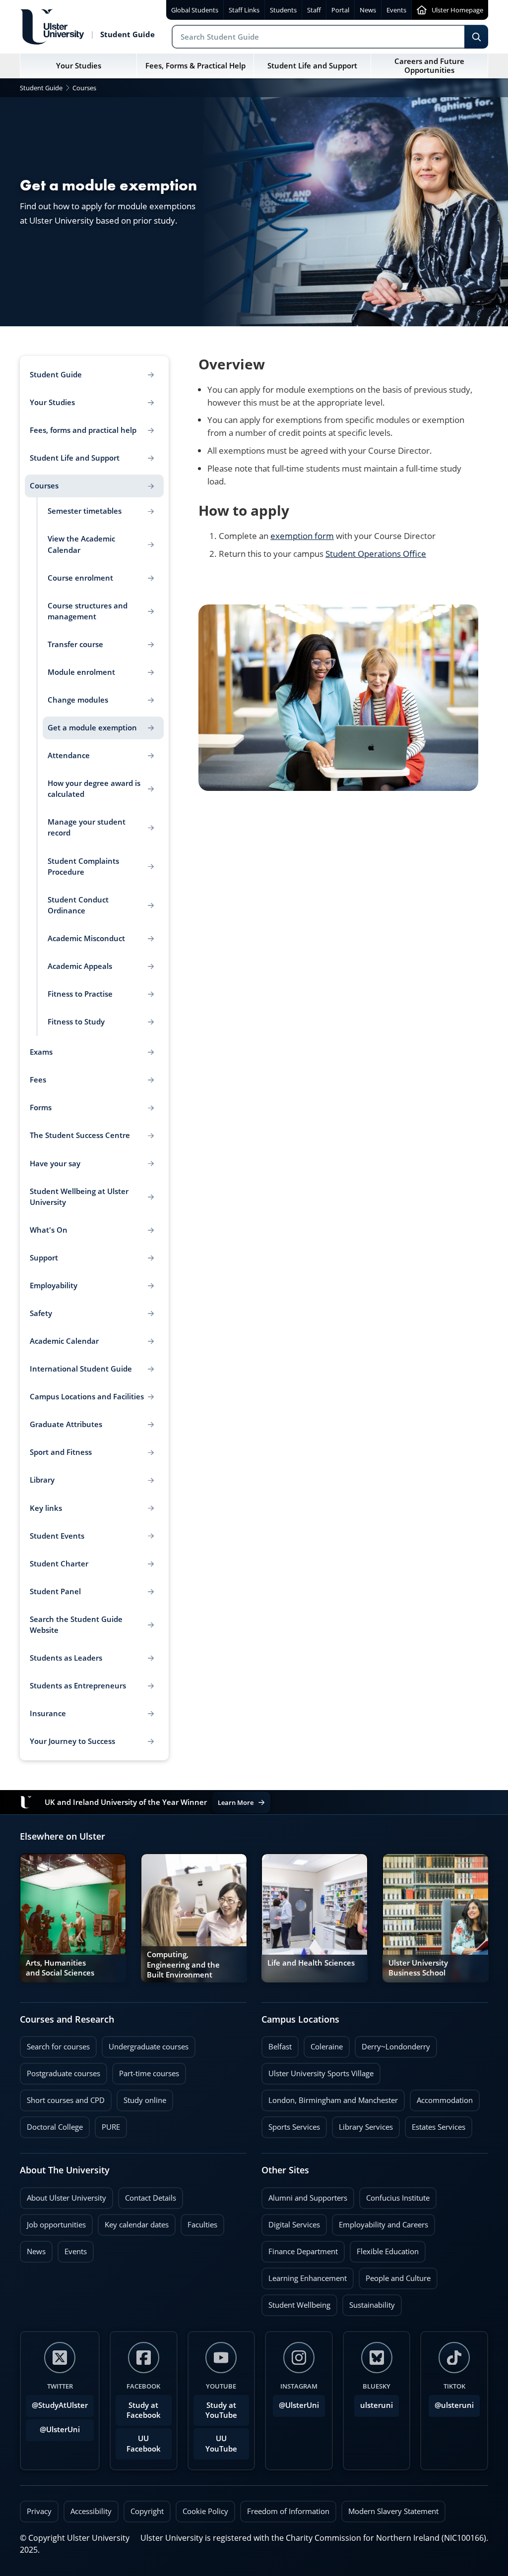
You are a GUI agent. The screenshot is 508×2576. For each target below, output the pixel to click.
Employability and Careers (380, 2222)
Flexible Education (384, 2249)
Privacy (39, 2511)
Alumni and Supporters (304, 2195)
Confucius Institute (394, 2195)
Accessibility (91, 2511)
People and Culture (395, 2276)
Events (72, 2249)
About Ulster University (66, 2198)
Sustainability (369, 2302)
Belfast (277, 2044)
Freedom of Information (288, 2511)
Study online (141, 2097)
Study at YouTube (221, 2410)
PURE (111, 2127)
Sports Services (291, 2124)
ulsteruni (377, 2405)
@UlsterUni (53, 2427)
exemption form (302, 536)
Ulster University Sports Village (321, 2073)
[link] (73, 1918)
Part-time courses (146, 2071)
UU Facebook (144, 2443)
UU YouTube (221, 2443)
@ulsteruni (451, 2402)
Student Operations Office (376, 554)
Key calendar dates (137, 2225)
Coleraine (323, 2044)
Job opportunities (56, 2225)
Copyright (147, 2511)
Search (476, 37)
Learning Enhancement (304, 2276)
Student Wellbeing (296, 2302)
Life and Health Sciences (311, 1963)
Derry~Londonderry (392, 2044)
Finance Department (300, 2249)
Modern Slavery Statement (393, 2511)
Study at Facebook (144, 2410)
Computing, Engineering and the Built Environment (183, 1964)
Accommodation (441, 2097)
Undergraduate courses (145, 2044)
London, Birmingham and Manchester (333, 2100)
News (33, 2249)
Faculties (202, 2225)
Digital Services (291, 2222)
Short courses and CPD (62, 2097)
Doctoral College (51, 2124)
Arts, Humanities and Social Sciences (60, 1968)
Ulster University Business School (418, 1968)
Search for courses (58, 2047)
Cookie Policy (205, 2511)
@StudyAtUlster (60, 2405)
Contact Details (151, 2198)
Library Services (362, 2124)
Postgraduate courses (60, 2071)
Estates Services (435, 2124)
